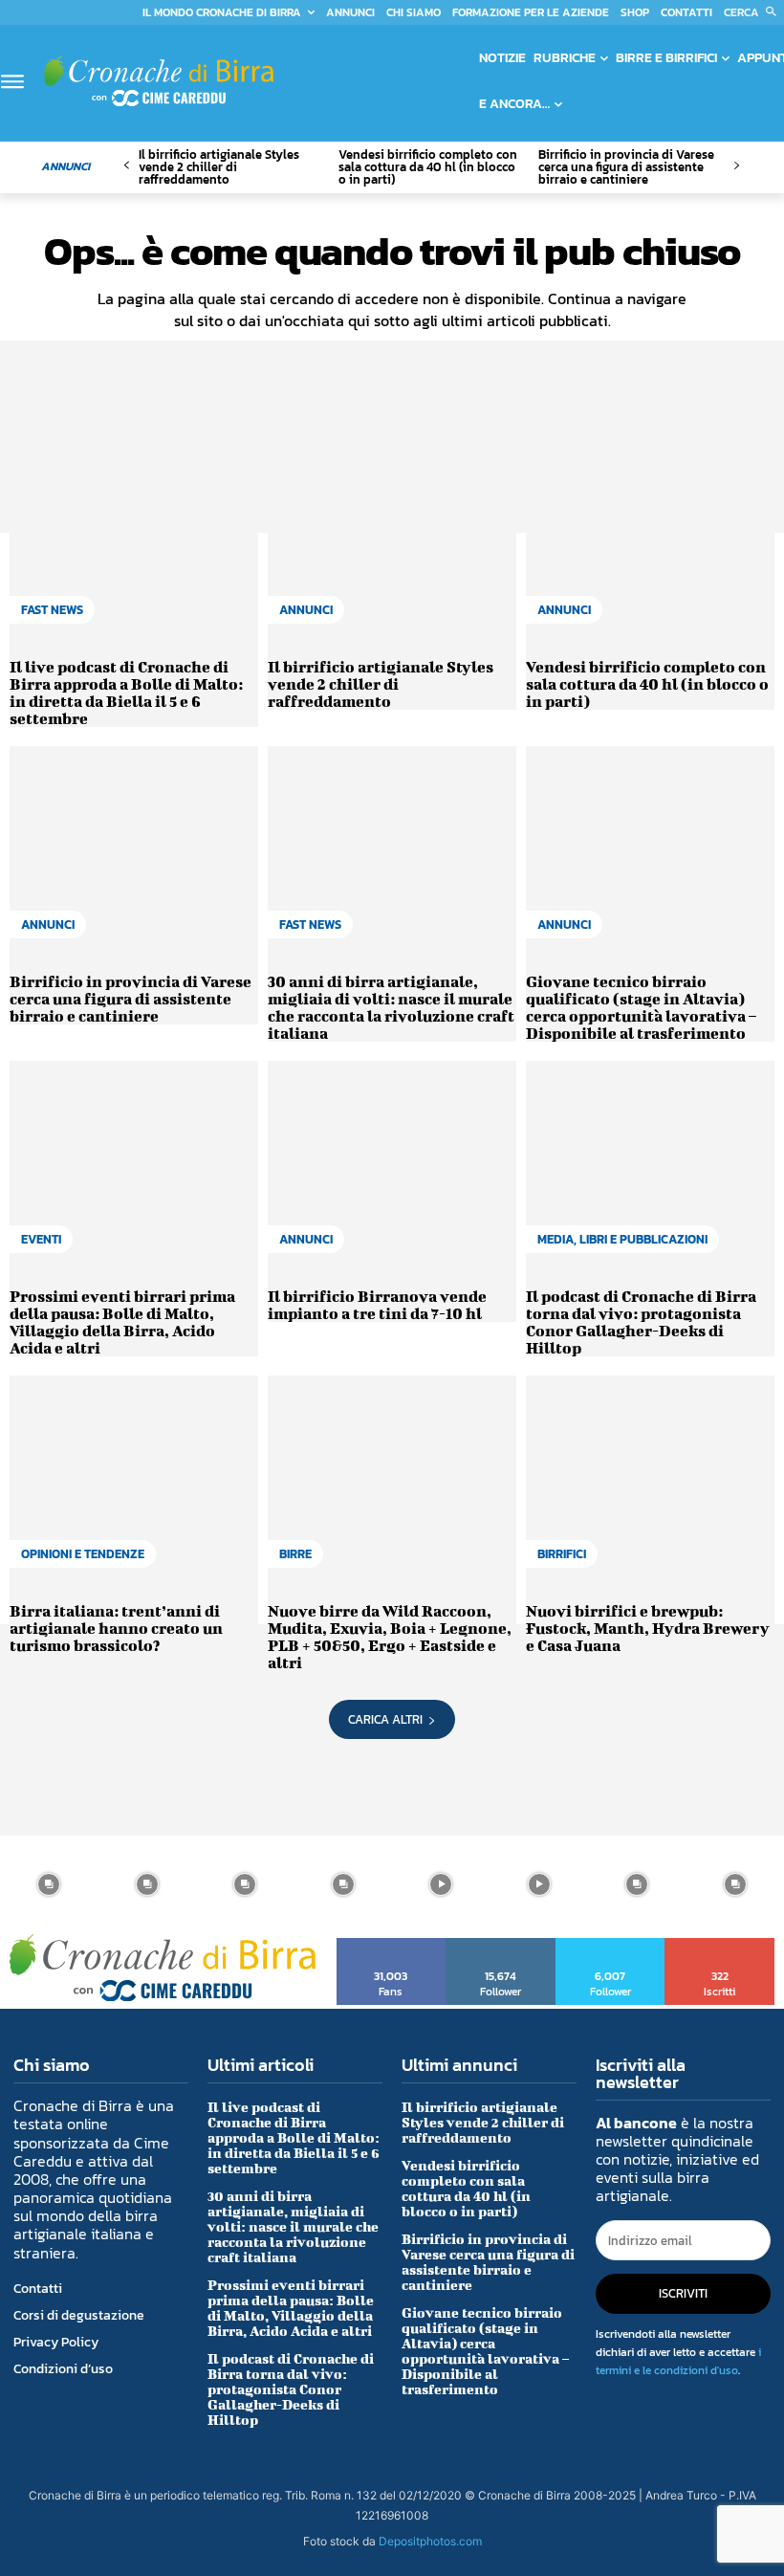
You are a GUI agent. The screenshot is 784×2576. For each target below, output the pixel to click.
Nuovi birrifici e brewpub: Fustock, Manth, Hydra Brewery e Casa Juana (648, 1628)
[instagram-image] (49, 1885)
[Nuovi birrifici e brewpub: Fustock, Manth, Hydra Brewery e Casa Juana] (650, 1481)
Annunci (306, 610)
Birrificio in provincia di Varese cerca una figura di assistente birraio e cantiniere (626, 167)
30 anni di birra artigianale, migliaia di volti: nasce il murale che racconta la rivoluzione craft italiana (391, 1007)
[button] (754, 12)
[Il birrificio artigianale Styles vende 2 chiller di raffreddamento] (392, 537)
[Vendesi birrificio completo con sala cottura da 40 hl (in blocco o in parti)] (650, 537)
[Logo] (159, 81)
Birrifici (562, 1554)
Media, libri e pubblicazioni (622, 1239)
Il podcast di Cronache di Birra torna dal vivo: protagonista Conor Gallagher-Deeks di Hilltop (641, 1321)
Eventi (41, 1239)
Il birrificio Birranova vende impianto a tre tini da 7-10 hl (377, 1304)
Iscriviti (720, 1945)
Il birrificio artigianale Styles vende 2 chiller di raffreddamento (219, 167)
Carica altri (385, 1719)
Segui (501, 1945)
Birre (295, 1554)
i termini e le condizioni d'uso (678, 2361)
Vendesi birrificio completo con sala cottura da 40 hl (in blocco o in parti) (428, 167)
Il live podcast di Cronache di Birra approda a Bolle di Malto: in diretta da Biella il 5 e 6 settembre (126, 692)
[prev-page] (127, 166)
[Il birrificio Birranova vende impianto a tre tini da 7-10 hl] (392, 1167)
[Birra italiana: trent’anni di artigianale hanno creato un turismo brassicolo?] (134, 1481)
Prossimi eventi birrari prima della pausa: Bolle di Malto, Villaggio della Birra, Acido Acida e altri (122, 1321)
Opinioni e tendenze (83, 1554)
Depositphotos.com (430, 2541)
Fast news (52, 610)
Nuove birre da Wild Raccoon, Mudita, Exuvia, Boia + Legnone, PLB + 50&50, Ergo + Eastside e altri (390, 1636)
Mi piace (392, 1945)
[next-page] (736, 166)
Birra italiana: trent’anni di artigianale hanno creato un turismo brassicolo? (116, 1628)
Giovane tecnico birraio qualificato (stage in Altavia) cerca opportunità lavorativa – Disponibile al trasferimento (641, 1007)
